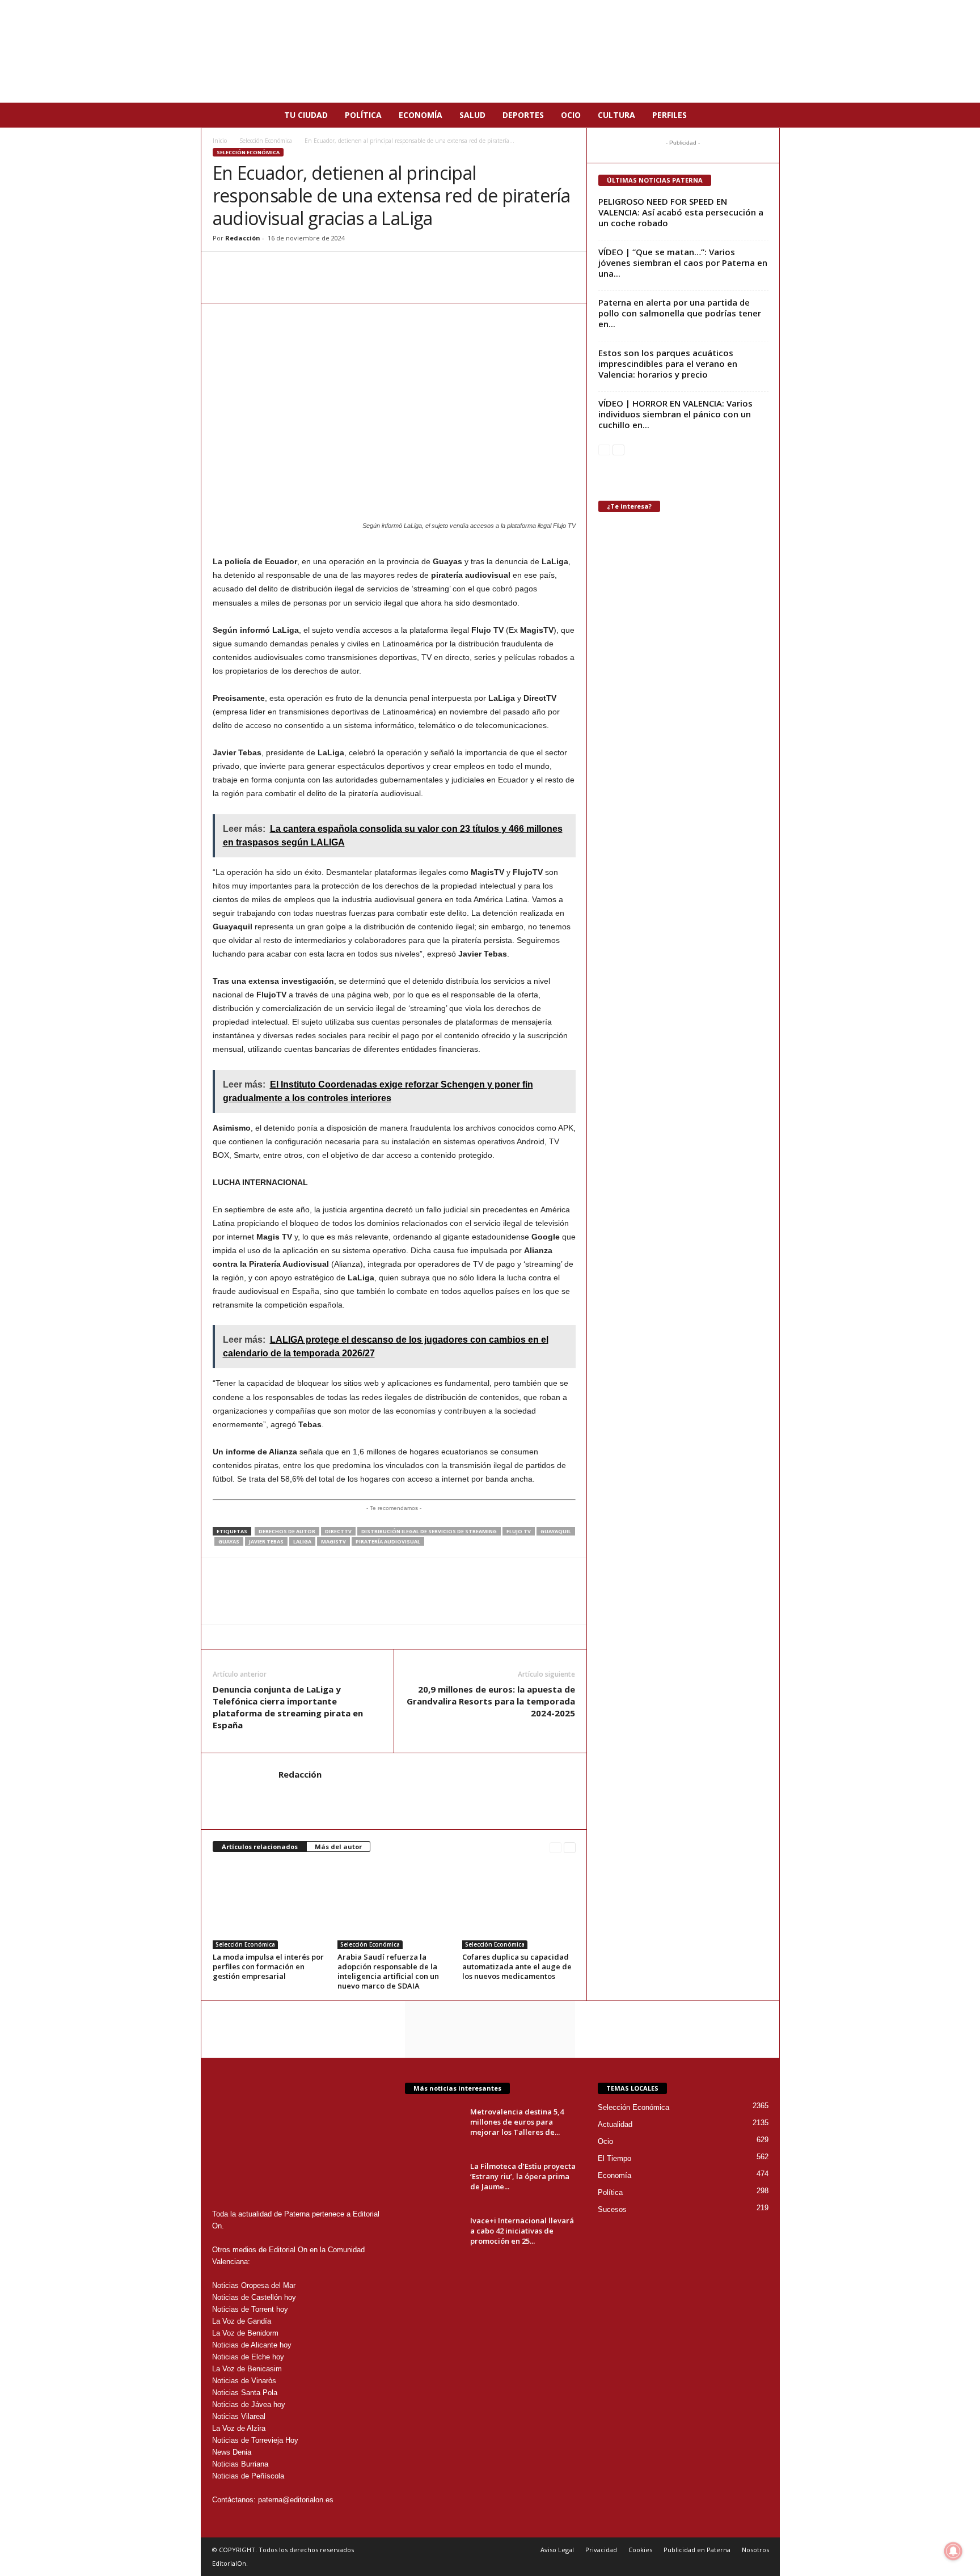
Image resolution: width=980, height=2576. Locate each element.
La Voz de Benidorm (245, 2333)
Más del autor (338, 1847)
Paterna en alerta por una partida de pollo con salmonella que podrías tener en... (680, 313)
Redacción (243, 238)
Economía (421, 115)
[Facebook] (250, 269)
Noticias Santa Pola (245, 2393)
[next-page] (570, 1847)
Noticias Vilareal (239, 2416)
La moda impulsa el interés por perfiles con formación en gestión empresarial (268, 1966)
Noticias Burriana (240, 2464)
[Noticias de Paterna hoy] (490, 51)
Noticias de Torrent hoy (250, 2309)
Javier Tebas (266, 1541)
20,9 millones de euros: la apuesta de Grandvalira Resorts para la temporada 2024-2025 (491, 1701)
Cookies (640, 2550)
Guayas (229, 1541)
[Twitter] (276, 269)
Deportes (523, 115)
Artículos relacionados (260, 1847)
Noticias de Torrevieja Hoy (255, 2440)
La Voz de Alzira (239, 2428)
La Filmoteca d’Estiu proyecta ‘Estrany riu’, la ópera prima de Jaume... (523, 2176)
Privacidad (601, 2550)
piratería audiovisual (388, 1541)
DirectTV (338, 1531)
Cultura (616, 115)
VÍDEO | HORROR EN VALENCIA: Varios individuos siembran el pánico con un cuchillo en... (675, 414)
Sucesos (612, 2209)
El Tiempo (614, 2158)
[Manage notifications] (953, 2551)
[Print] (328, 269)
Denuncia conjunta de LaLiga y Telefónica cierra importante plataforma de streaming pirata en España (288, 1707)
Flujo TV (519, 1531)
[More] (355, 269)
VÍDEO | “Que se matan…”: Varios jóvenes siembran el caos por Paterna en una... (683, 263)
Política (363, 115)
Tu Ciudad (306, 115)
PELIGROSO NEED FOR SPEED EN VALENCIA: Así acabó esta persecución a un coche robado (681, 212)
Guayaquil (556, 1531)
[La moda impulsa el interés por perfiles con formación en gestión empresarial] (269, 1906)
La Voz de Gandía (242, 2321)
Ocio (571, 115)
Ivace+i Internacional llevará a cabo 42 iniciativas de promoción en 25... (522, 2231)
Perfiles (669, 115)
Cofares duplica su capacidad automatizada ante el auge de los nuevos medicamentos (517, 1966)
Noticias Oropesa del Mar (254, 2285)
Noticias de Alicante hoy (252, 2345)
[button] (763, 115)
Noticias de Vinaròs (244, 2381)
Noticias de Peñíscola (248, 2476)
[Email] (302, 269)
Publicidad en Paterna (697, 2550)
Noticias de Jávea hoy (249, 2404)
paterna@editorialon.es (296, 2500)
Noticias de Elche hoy (248, 2357)
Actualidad (615, 2124)
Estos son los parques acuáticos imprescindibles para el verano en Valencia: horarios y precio (668, 363)
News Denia (232, 2452)
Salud (472, 115)
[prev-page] (556, 1847)
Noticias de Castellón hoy (254, 2297)
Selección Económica (266, 141)
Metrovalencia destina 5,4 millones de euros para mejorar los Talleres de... (517, 2122)
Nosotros (755, 2550)
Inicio (220, 141)
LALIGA (302, 1541)
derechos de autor (287, 1531)
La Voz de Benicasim (247, 2369)
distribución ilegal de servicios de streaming (429, 1531)
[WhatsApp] (224, 269)
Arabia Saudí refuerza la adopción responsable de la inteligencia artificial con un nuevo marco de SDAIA (388, 1971)
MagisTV (333, 1541)
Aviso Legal (557, 2550)
